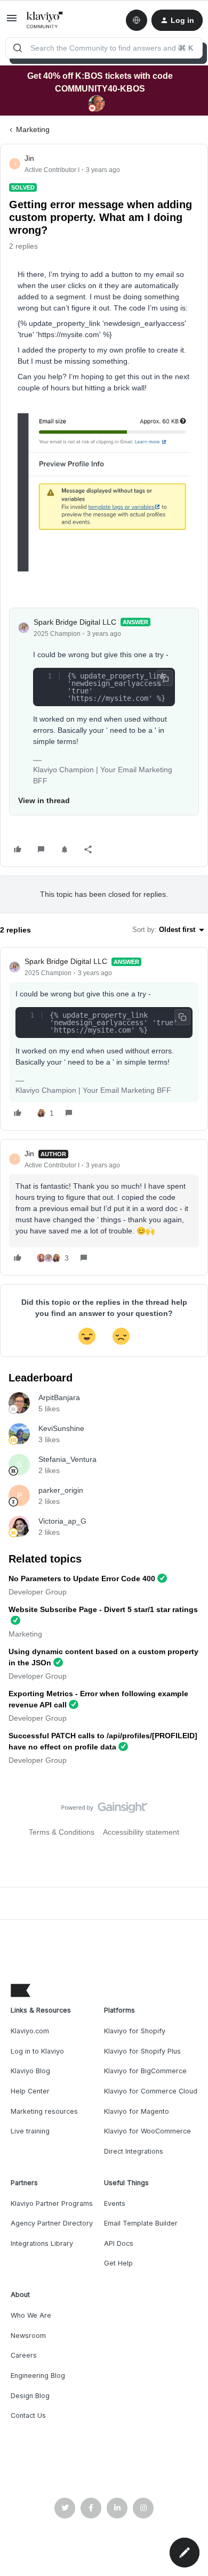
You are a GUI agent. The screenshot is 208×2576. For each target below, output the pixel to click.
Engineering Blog (38, 2375)
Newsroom (28, 2336)
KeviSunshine (61, 1428)
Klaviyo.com (30, 2031)
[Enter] (18, 48)
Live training (30, 2131)
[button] (12, 22)
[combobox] (104, 48)
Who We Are (31, 2315)
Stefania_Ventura (67, 1459)
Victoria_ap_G (62, 1521)
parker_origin (61, 1490)
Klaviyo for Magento (137, 2111)
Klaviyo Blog (30, 2071)
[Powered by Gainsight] (104, 1810)
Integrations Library (42, 2243)
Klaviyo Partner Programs (52, 2203)
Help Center (30, 2091)
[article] (104, 1039)
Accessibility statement (141, 1832)
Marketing (33, 129)
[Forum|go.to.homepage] (45, 20)
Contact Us (28, 2415)
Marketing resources (44, 2111)
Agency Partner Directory (52, 2223)
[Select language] (137, 20)
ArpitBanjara (59, 1397)
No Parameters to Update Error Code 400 (82, 1579)
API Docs (119, 2243)
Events (115, 2203)
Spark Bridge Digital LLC (75, 622)
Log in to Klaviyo (37, 2051)
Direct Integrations (134, 2151)
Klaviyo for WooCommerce (147, 2131)
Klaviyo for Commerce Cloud (151, 2091)
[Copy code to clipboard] (165, 678)
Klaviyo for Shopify (135, 2031)
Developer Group (38, 1592)
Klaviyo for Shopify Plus (142, 2051)
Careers (24, 2355)
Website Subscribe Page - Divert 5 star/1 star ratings (103, 1609)
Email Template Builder (141, 2223)
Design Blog (30, 2396)
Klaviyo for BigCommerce (145, 2071)
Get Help (118, 2263)
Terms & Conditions (62, 1832)
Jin (29, 158)
